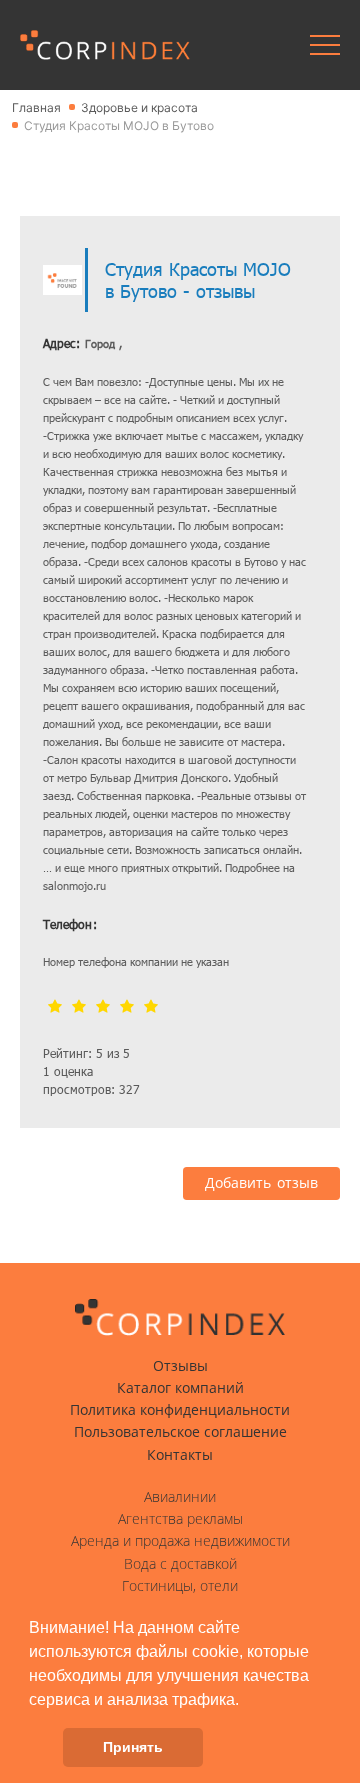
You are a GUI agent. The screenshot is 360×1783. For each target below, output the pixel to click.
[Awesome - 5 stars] (151, 1007)
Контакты (180, 1455)
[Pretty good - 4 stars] (127, 1007)
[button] (246, 1701)
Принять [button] (133, 1747)
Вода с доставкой (180, 1564)
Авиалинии (180, 1497)
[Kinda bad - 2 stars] (79, 1007)
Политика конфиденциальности (180, 1410)
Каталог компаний (180, 1388)
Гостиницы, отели (180, 1586)
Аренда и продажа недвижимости (180, 1541)
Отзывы (180, 1366)
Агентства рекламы (180, 1519)
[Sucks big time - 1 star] (55, 1007)
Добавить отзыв (261, 1183)
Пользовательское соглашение (180, 1432)
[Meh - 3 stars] (103, 1007)
